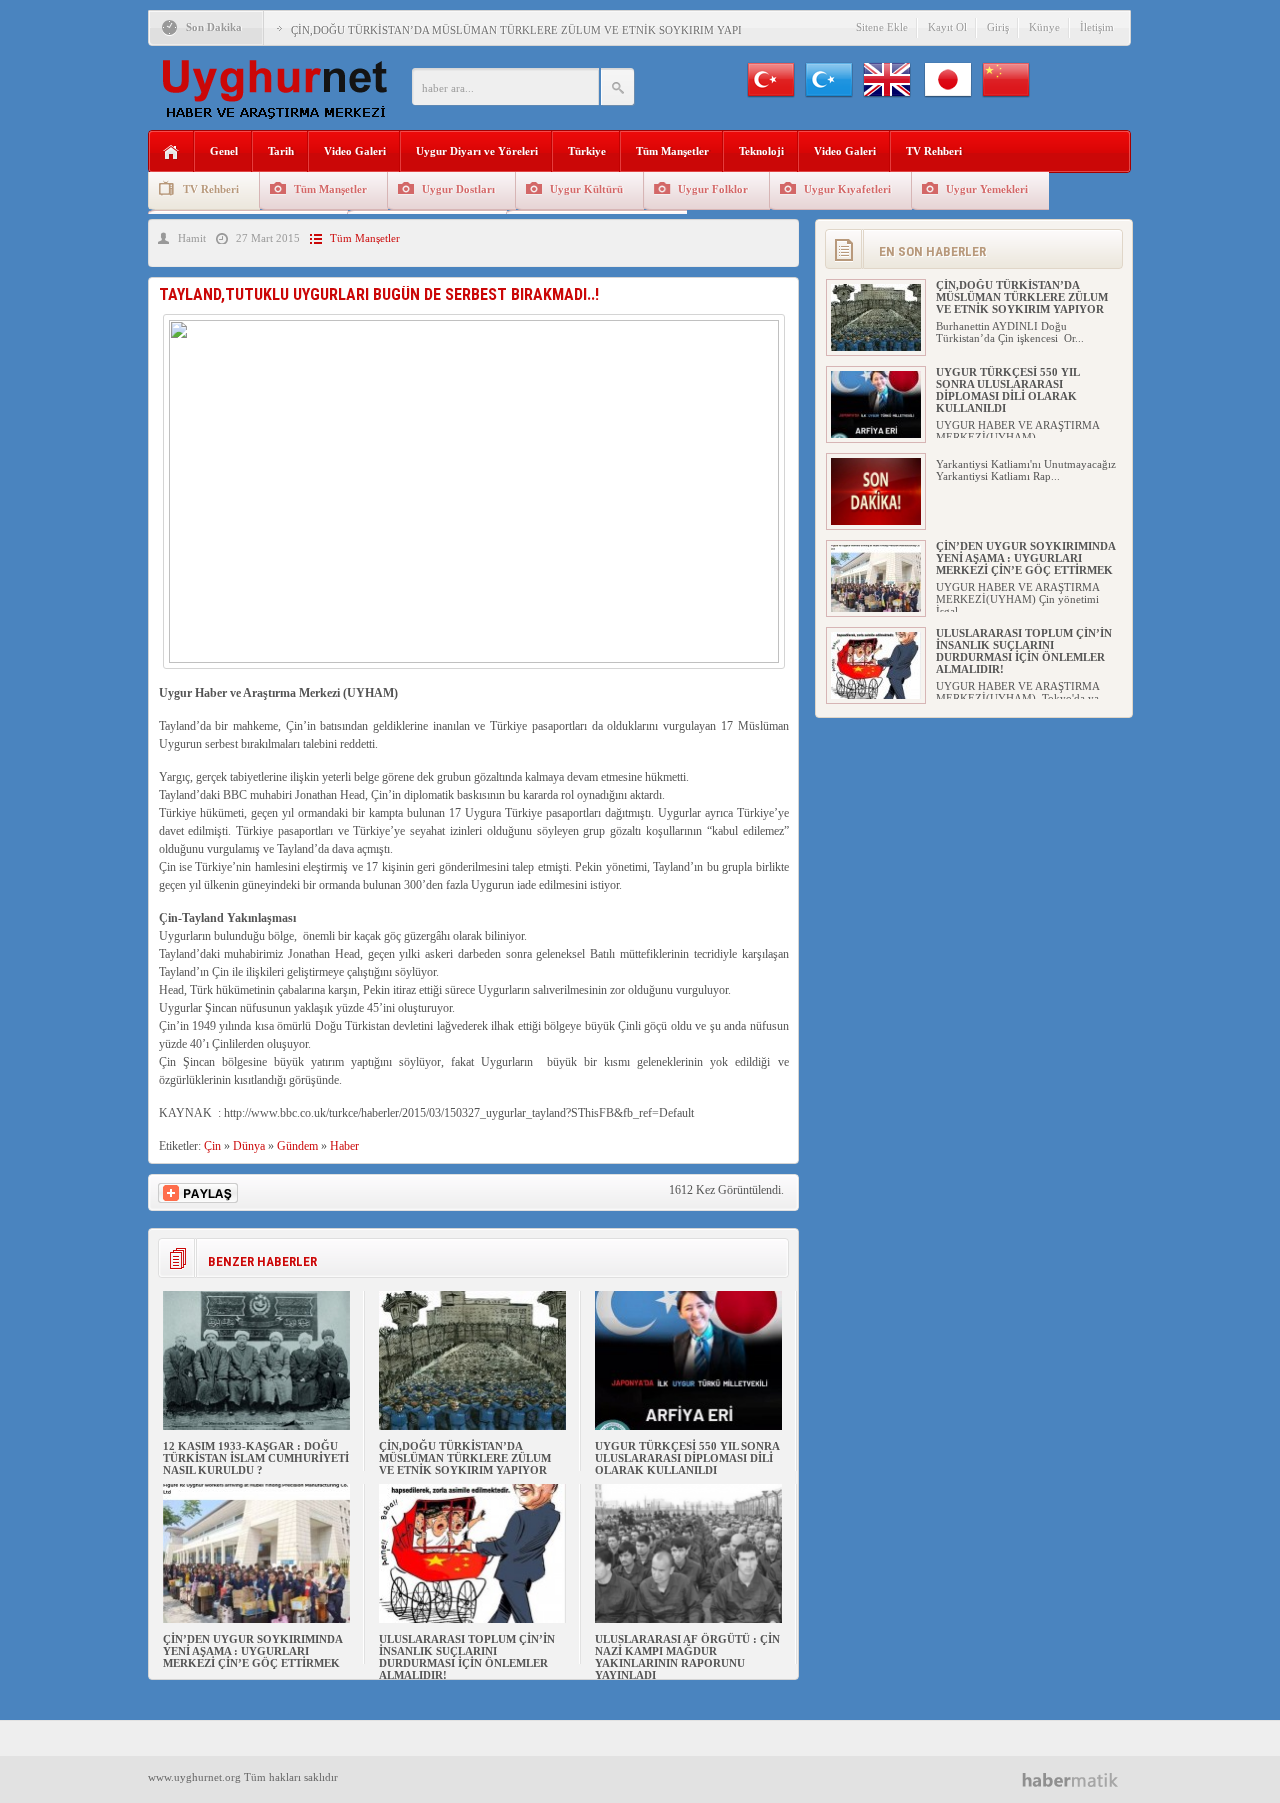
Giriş (998, 27)
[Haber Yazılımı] (1077, 1779)
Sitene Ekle (882, 27)
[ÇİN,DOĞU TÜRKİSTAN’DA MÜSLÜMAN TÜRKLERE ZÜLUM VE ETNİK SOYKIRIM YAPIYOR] (472, 1426)
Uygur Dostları (458, 189)
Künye (1044, 27)
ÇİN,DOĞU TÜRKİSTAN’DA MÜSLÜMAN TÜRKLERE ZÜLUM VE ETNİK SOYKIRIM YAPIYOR (528, 30)
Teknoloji (761, 151)
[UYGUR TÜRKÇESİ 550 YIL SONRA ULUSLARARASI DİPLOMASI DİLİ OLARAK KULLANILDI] (688, 1426)
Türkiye (587, 151)
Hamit (192, 238)
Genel (224, 151)
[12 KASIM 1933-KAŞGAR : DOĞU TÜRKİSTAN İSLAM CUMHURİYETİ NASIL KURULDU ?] (256, 1426)
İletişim (1097, 27)
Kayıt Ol (947, 27)
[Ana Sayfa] (171, 152)
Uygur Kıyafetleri (847, 189)
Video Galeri (355, 151)
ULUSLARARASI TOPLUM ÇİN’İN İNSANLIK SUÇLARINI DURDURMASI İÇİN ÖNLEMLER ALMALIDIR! (467, 1657)
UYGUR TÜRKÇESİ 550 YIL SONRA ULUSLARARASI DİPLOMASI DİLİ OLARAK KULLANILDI (687, 1458)
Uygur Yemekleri (987, 189)
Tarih (281, 151)
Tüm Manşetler (672, 151)
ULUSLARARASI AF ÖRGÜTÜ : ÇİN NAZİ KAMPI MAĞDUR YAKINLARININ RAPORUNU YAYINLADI (687, 1657)
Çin (212, 1146)
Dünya (249, 1146)
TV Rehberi (934, 151)
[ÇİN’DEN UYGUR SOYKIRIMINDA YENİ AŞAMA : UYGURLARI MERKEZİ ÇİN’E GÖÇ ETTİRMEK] (256, 1619)
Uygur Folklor (713, 189)
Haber (344, 1146)
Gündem (297, 1146)
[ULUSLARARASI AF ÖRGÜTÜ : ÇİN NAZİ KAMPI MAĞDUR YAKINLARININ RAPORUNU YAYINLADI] (688, 1619)
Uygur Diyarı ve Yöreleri (477, 151)
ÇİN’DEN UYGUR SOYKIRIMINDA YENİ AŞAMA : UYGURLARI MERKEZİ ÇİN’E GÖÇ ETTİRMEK (252, 1651)
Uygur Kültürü (586, 189)
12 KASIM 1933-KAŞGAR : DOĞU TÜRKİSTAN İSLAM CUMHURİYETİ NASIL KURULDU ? (256, 1458)
